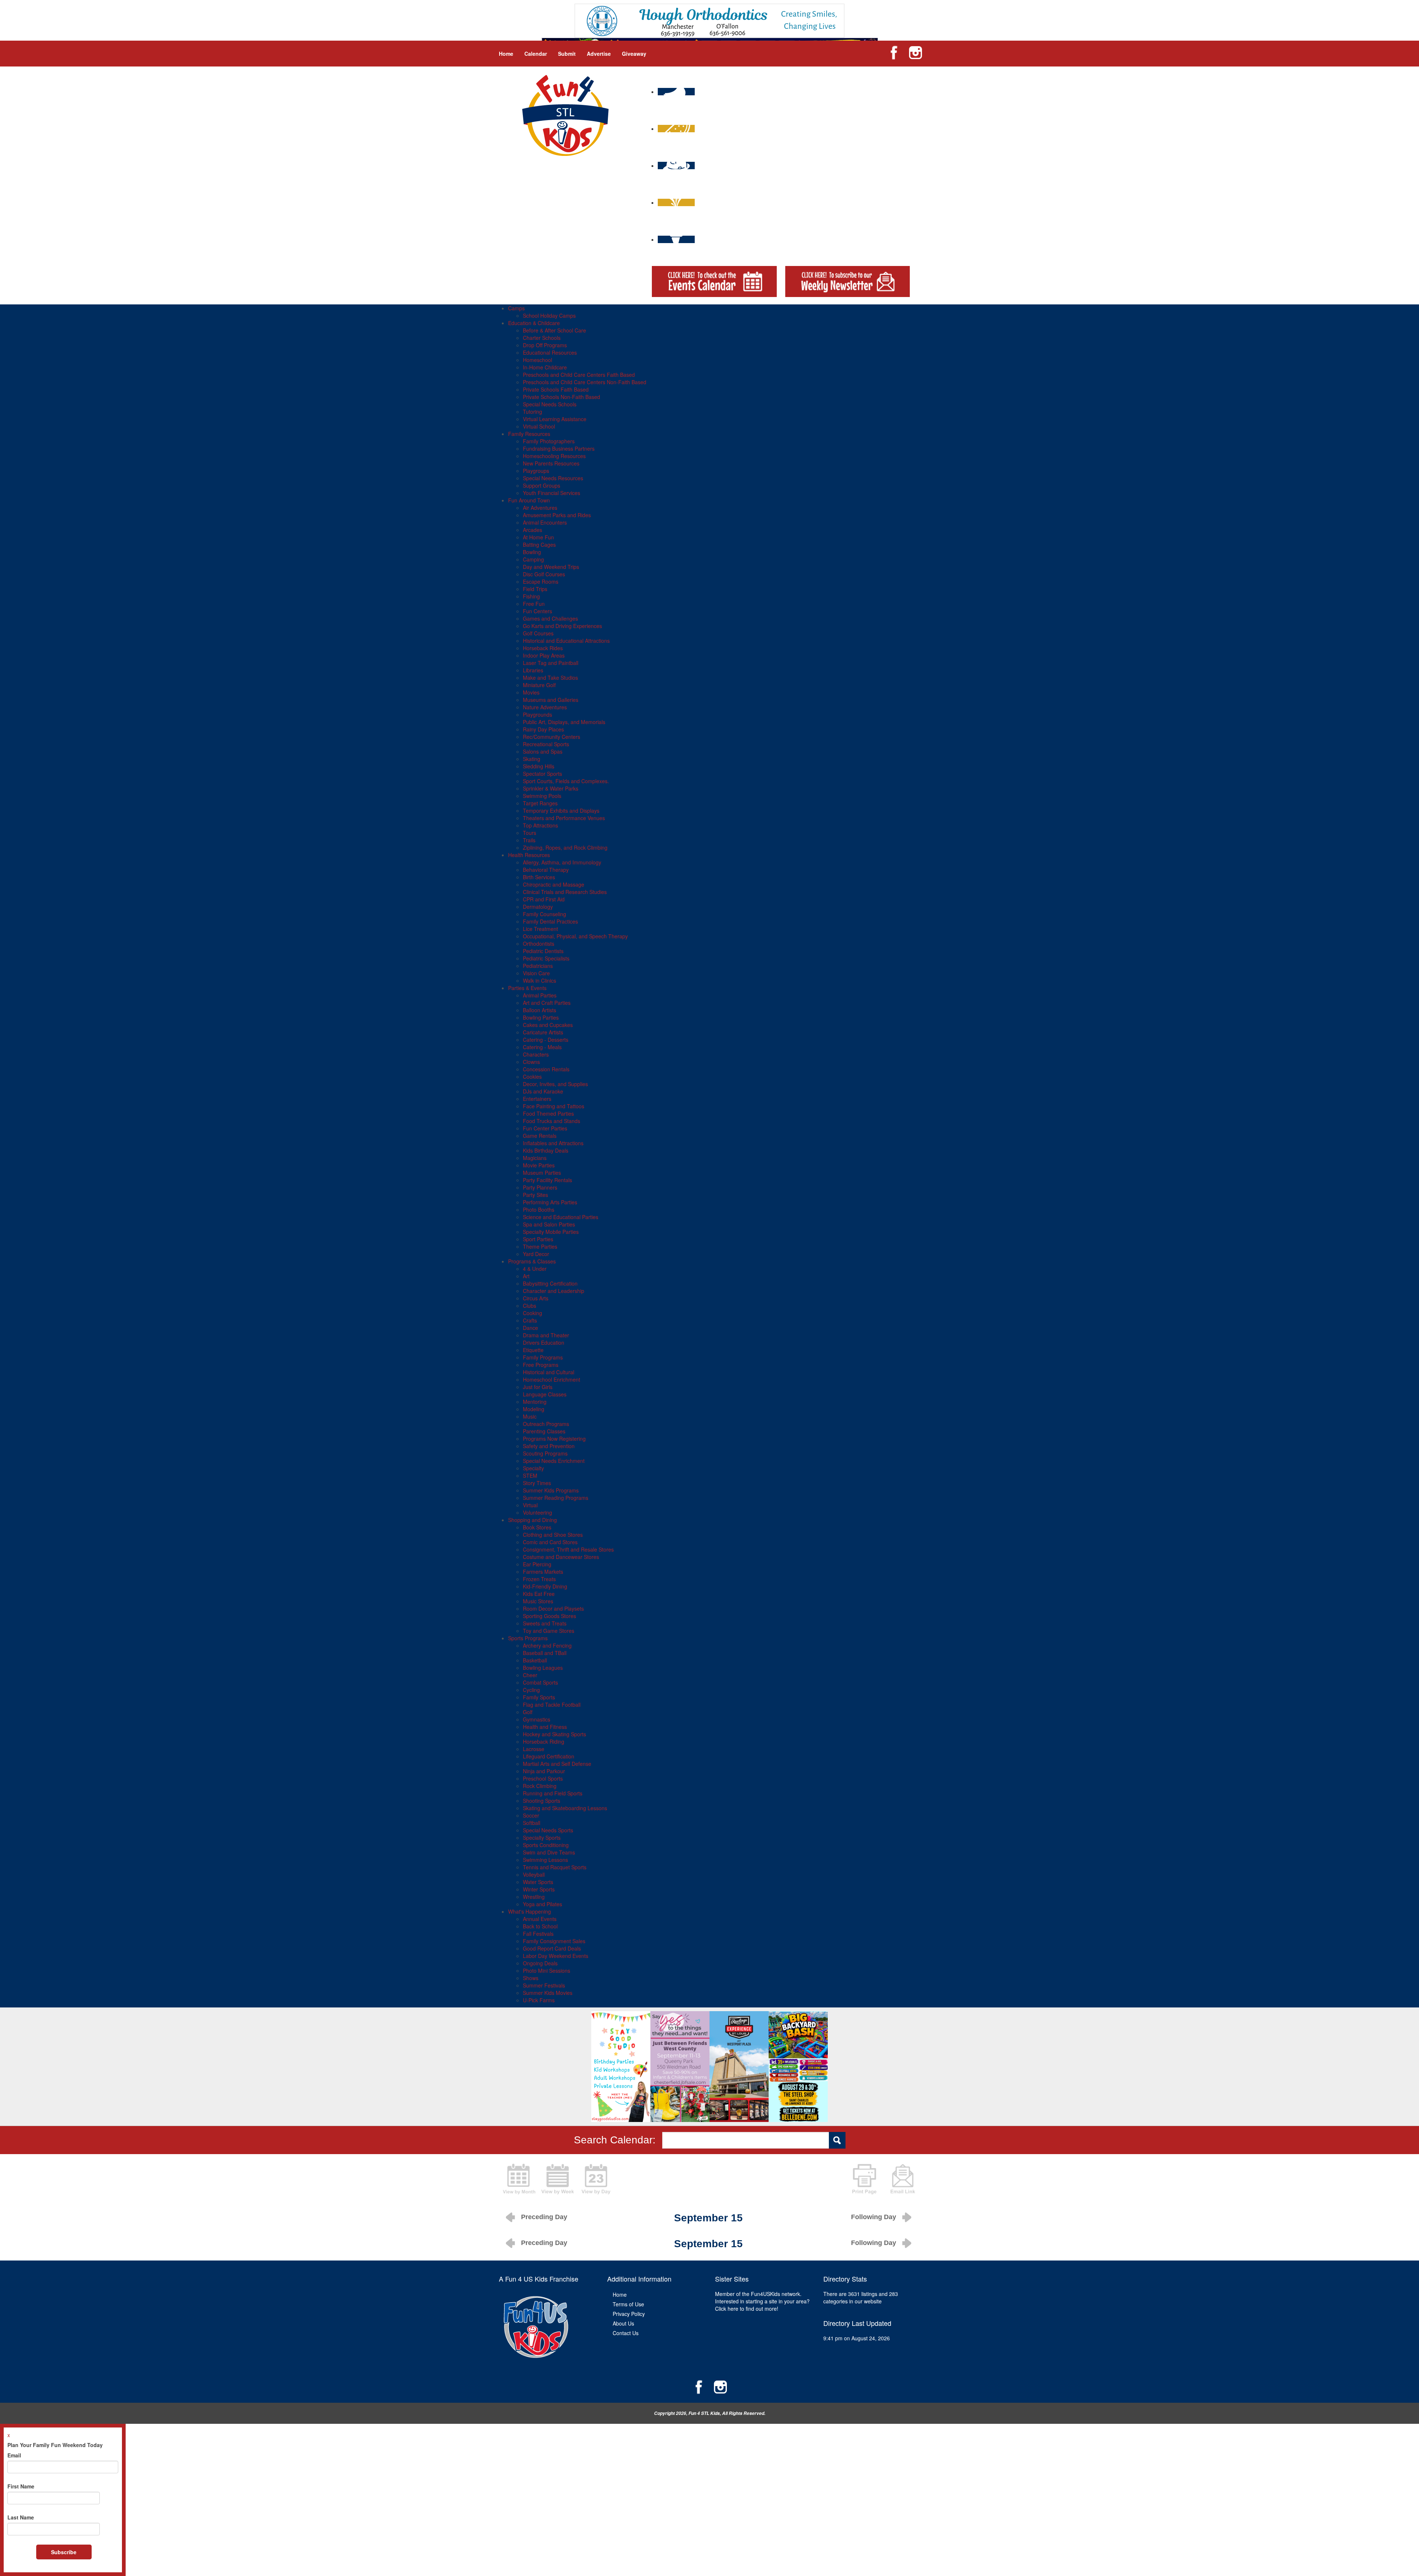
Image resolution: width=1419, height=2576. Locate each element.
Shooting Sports (542, 1801)
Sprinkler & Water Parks (551, 788)
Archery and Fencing (547, 1645)
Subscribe (64, 2552)
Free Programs (541, 1365)
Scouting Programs (545, 1453)
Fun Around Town (529, 500)
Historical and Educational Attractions (566, 641)
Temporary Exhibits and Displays (561, 811)
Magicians (535, 1158)
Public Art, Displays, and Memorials (564, 722)
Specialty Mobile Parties (551, 1232)
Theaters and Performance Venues (564, 818)
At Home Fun (538, 537)
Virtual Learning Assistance (555, 419)
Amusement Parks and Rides (557, 515)
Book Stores (537, 1527)
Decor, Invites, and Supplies (555, 1084)
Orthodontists (539, 944)
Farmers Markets (543, 1572)
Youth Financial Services (552, 493)
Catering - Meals (542, 1047)
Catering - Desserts (546, 1040)
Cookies (532, 1077)
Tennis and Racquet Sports (555, 1867)
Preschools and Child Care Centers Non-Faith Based (585, 382)
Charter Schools (542, 338)
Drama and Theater (546, 1335)
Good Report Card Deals (552, 1948)
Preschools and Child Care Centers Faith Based (579, 375)
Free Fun (534, 604)
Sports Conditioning (546, 1845)
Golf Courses (538, 633)
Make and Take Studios (550, 678)
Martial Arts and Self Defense (557, 1764)
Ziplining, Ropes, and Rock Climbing (565, 847)
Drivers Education (544, 1342)
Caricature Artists (543, 1032)
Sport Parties (538, 1239)
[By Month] (519, 2178)
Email (14, 2455)
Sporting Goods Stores (549, 1616)
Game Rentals (540, 1136)
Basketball (535, 1660)
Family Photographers (549, 441)
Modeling (534, 1409)
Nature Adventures (545, 707)
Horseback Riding (544, 1741)
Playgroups (536, 471)
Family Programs (543, 1357)
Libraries (533, 670)
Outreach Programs (546, 1424)
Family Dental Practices (550, 921)
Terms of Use (628, 2304)
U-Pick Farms (539, 2000)
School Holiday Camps (549, 315)
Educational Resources (550, 352)
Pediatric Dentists (543, 951)
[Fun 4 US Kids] (565, 115)
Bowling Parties (541, 1017)
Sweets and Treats (545, 1623)
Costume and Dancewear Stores (561, 1557)
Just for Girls (538, 1387)
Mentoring (535, 1402)
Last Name (21, 2517)
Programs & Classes (532, 1261)
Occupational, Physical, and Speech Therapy (575, 936)
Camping (533, 559)
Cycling (531, 1690)
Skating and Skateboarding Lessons (565, 1808)
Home (506, 54)
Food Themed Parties (548, 1113)
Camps (516, 308)
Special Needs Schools (550, 404)
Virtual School (539, 426)
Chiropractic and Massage (554, 884)
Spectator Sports (542, 774)
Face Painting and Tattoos (554, 1106)
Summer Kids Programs (551, 1490)
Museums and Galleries (551, 700)
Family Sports (539, 1697)
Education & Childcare (534, 323)
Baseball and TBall (545, 1653)
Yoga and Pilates (542, 1904)
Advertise (599, 54)
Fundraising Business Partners (559, 448)
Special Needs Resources (553, 478)
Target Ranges (540, 803)
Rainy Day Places (543, 729)
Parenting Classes (544, 1431)
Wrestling (534, 1897)
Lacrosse (534, 1749)
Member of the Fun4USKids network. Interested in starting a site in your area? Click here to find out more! (762, 2301)
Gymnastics (537, 1719)
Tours (530, 833)
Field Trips (535, 589)
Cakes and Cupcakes (548, 1025)
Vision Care (536, 973)
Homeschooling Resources (554, 456)
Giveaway (634, 54)
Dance (530, 1328)
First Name (21, 2486)
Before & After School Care (554, 330)
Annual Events (540, 1919)
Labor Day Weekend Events (556, 1956)
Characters (536, 1054)
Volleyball (534, 1874)
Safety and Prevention (549, 1446)
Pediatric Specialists (546, 958)
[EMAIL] (903, 2178)
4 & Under (535, 1269)
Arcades (532, 530)
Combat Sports (540, 1682)
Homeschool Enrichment (552, 1379)
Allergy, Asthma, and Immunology (562, 862)
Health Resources (529, 855)
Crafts (530, 1320)
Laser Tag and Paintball (551, 663)
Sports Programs (528, 1638)
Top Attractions (540, 825)
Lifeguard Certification (549, 1756)
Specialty (533, 1468)
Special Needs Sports (548, 1830)
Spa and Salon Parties (549, 1224)
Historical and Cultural (549, 1372)
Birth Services (539, 877)
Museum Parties (542, 1173)
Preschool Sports (543, 1778)
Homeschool (537, 360)
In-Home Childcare (545, 367)
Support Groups (542, 485)
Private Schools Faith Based (556, 389)
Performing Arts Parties (550, 1202)
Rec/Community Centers (552, 737)
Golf (528, 1712)
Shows (531, 1978)
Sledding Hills (539, 766)
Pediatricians (538, 966)
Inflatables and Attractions (553, 1143)
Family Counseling (545, 914)
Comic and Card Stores (550, 1542)
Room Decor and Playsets (553, 1608)
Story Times (537, 1483)
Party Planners (540, 1187)
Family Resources (529, 434)
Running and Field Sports (553, 1793)
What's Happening (530, 1911)
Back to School (540, 1926)
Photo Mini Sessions (547, 1971)
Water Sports (538, 1882)
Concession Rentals (546, 1069)
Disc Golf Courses (544, 574)
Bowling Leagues (543, 1668)
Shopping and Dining (532, 1520)
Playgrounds (537, 714)
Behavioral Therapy (546, 870)
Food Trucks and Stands (552, 1121)
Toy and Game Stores (549, 1631)
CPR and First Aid (544, 899)
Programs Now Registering (554, 1439)
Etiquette (533, 1350)
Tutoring (532, 412)
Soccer (531, 1815)
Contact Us (626, 2333)
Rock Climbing (540, 1786)
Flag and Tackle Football (552, 1705)
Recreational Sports (546, 744)
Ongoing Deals (540, 1963)
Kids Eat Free (539, 1594)
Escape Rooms (541, 581)
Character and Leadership (554, 1291)
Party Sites (535, 1195)
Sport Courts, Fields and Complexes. (566, 781)
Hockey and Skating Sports (554, 1734)
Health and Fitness (545, 1727)
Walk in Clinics (540, 980)
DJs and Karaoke (543, 1091)
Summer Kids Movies (548, 1993)
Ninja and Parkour (544, 1771)
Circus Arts (536, 1298)
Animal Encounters (545, 522)
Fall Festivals (538, 1934)
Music (530, 1416)
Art (526, 1276)
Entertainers (537, 1099)
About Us (623, 2323)
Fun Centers (537, 611)
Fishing (531, 596)
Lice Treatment (540, 929)
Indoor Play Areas (544, 655)
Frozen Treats (539, 1579)
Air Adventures (540, 508)
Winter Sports (539, 1889)
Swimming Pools (542, 796)
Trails (529, 840)
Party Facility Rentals (547, 1180)
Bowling (532, 552)
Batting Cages (539, 545)
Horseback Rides (543, 648)
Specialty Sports (542, 1838)
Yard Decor (536, 1254)
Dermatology (538, 907)
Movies (531, 692)
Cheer (530, 1675)
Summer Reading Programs (556, 1498)
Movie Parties (539, 1165)
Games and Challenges (550, 618)
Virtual (530, 1505)
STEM (530, 1475)
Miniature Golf (539, 685)
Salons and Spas (543, 751)
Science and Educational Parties (561, 1217)
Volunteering (537, 1512)
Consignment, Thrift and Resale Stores (568, 1549)
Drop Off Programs (545, 345)
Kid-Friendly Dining (545, 1586)
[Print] (864, 2178)
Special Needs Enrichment (554, 1461)
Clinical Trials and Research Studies (565, 892)
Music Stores (538, 1601)
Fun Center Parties (545, 1128)
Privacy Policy (629, 2314)
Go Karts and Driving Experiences (562, 626)
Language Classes (545, 1394)
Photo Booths (539, 1209)
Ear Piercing (537, 1564)
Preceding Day (544, 2217)
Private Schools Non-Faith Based (562, 397)
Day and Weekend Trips (551, 567)
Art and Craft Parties (547, 1003)
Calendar (536, 54)
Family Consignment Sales (554, 1941)
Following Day (874, 2217)
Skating (532, 759)
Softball (532, 1823)
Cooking (532, 1313)
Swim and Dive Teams (549, 1852)
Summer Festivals (544, 1985)
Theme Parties (540, 1246)
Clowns (531, 1062)
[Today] (596, 2178)
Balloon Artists (540, 1010)
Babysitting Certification (550, 1283)
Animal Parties (540, 995)
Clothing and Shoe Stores (553, 1535)
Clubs (530, 1306)
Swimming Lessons (545, 1860)
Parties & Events (527, 988)
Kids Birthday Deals (546, 1150)
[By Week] (558, 2178)
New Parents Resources (551, 463)
